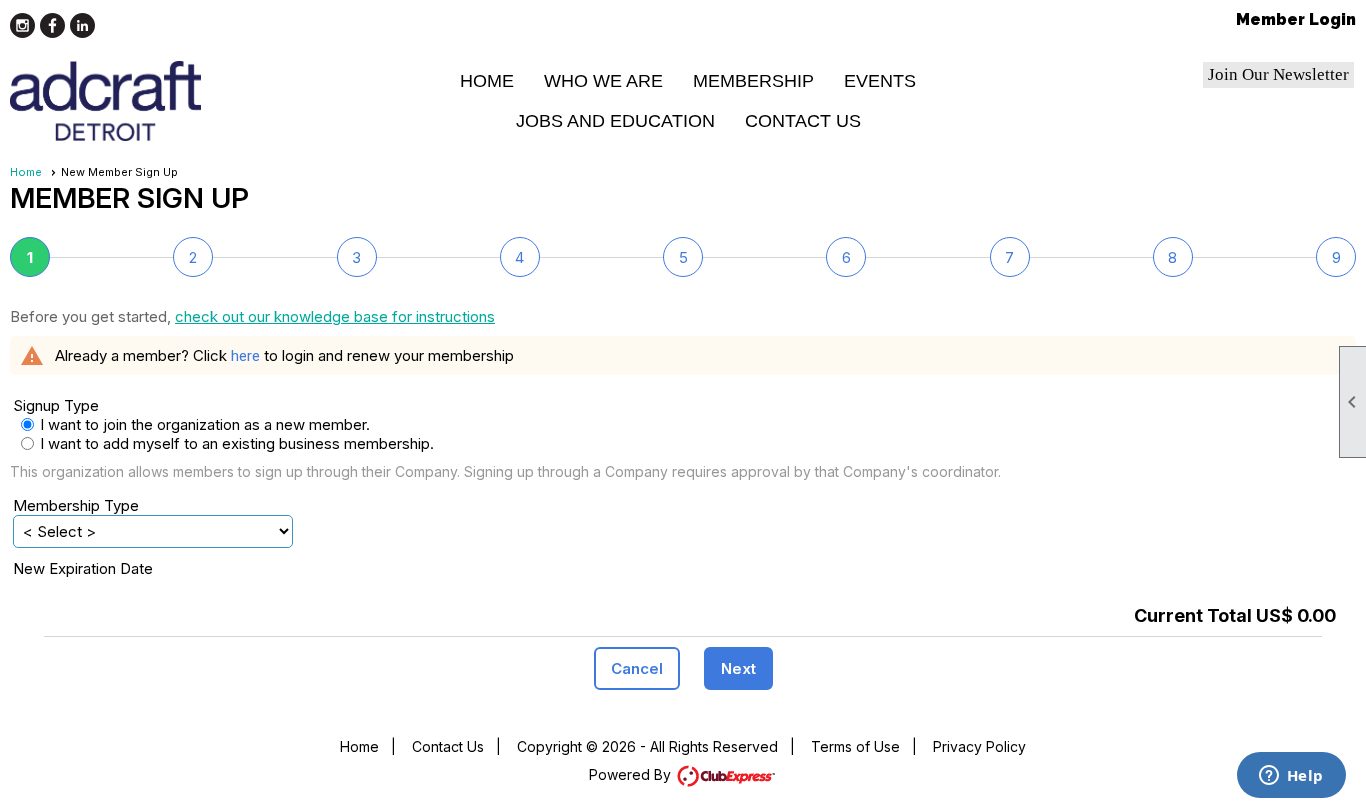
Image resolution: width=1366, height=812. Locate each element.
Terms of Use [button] (855, 746)
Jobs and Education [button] (615, 121)
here (245, 356)
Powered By (632, 774)
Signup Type (56, 405)
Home (487, 81)
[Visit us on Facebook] (52, 25)
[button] (637, 668)
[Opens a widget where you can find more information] (1291, 777)
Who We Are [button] (603, 81)
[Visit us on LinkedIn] (82, 25)
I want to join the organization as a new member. (205, 424)
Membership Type (76, 505)
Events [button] (880, 81)
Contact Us (803, 121)
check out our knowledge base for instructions (335, 316)
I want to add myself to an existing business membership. (180, 443)
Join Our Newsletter (1278, 74)
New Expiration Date (83, 568)
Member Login (1296, 19)
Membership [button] (753, 81)
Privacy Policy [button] (979, 746)
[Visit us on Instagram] (22, 25)
